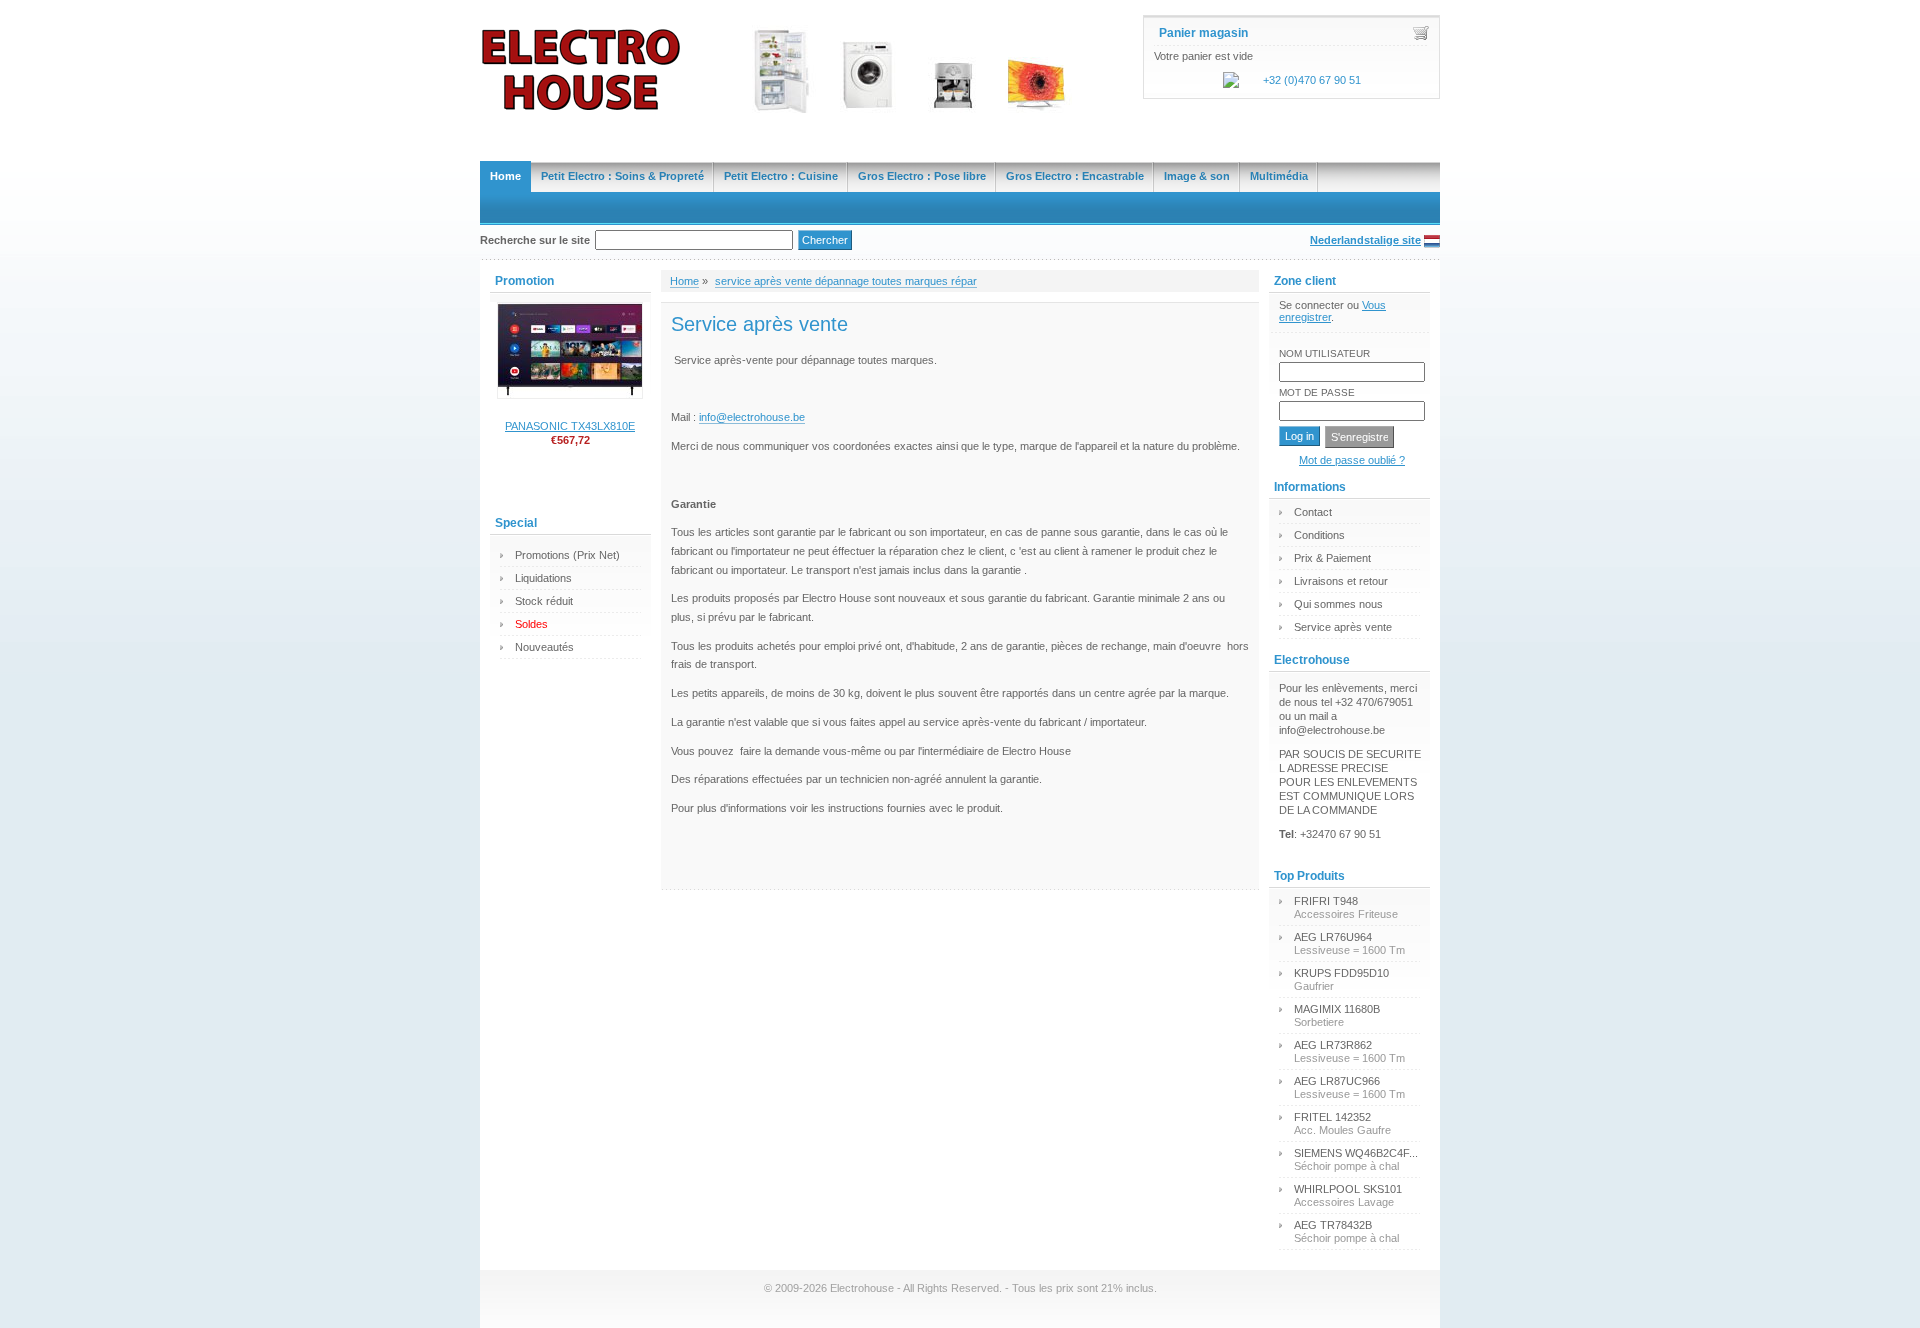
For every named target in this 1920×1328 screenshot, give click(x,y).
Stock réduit (544, 601)
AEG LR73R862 (1333, 1045)
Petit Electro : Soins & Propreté (622, 176)
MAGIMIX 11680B (1337, 1009)
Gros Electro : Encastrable (1075, 176)
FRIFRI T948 (1326, 901)
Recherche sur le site (535, 240)
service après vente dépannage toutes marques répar (846, 281)
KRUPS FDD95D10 (1341, 973)
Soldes (531, 624)
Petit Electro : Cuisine (781, 176)
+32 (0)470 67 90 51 (1312, 80)
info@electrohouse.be (752, 417)
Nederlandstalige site (1365, 240)
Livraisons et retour (1341, 581)
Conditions (1319, 535)
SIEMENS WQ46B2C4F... (1356, 1153)
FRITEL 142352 (1332, 1117)
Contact (1313, 512)
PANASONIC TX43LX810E (570, 426)
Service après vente (1343, 627)
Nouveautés (544, 647)
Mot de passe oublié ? (1352, 460)
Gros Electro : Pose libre (922, 176)
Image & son (1197, 176)
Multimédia (1279, 176)
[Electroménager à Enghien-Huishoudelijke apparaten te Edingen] (960, 56)
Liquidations (543, 578)
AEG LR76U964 (1333, 937)
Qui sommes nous (1338, 604)
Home (505, 176)
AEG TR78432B (1333, 1225)
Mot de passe (1317, 392)
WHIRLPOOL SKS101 (1348, 1189)
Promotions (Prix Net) (567, 555)
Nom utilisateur (1324, 353)
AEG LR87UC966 (1337, 1081)
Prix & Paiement (1332, 558)
